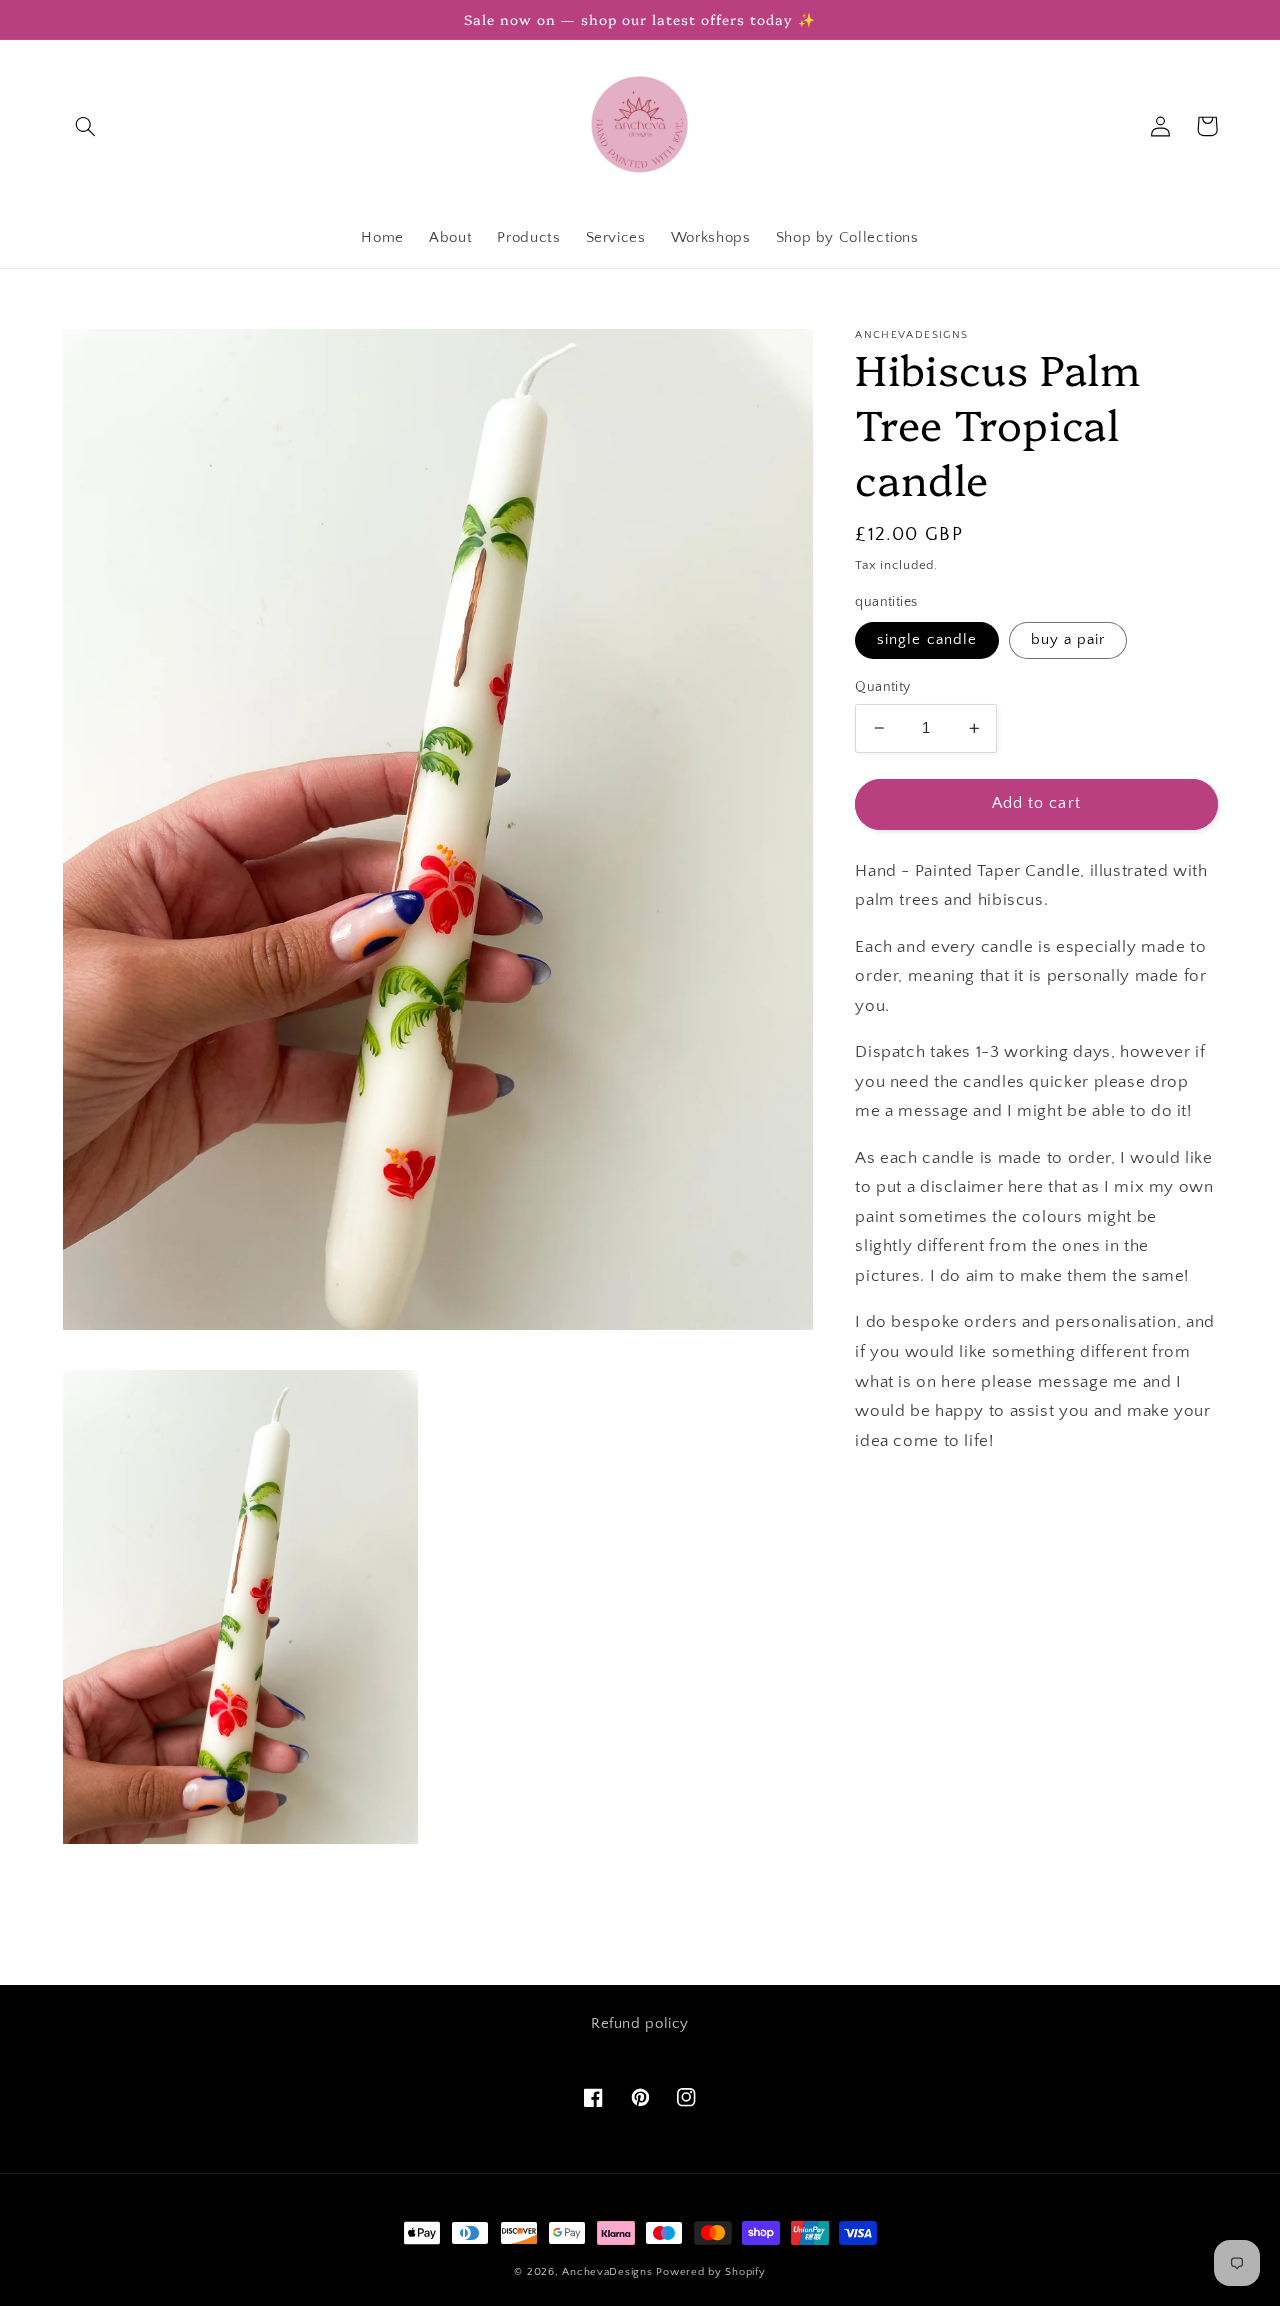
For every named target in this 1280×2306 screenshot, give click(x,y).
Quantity (882, 687)
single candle (927, 640)
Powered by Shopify (710, 2272)
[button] (86, 126)
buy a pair (1068, 640)
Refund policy (640, 2024)
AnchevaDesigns (607, 2272)
